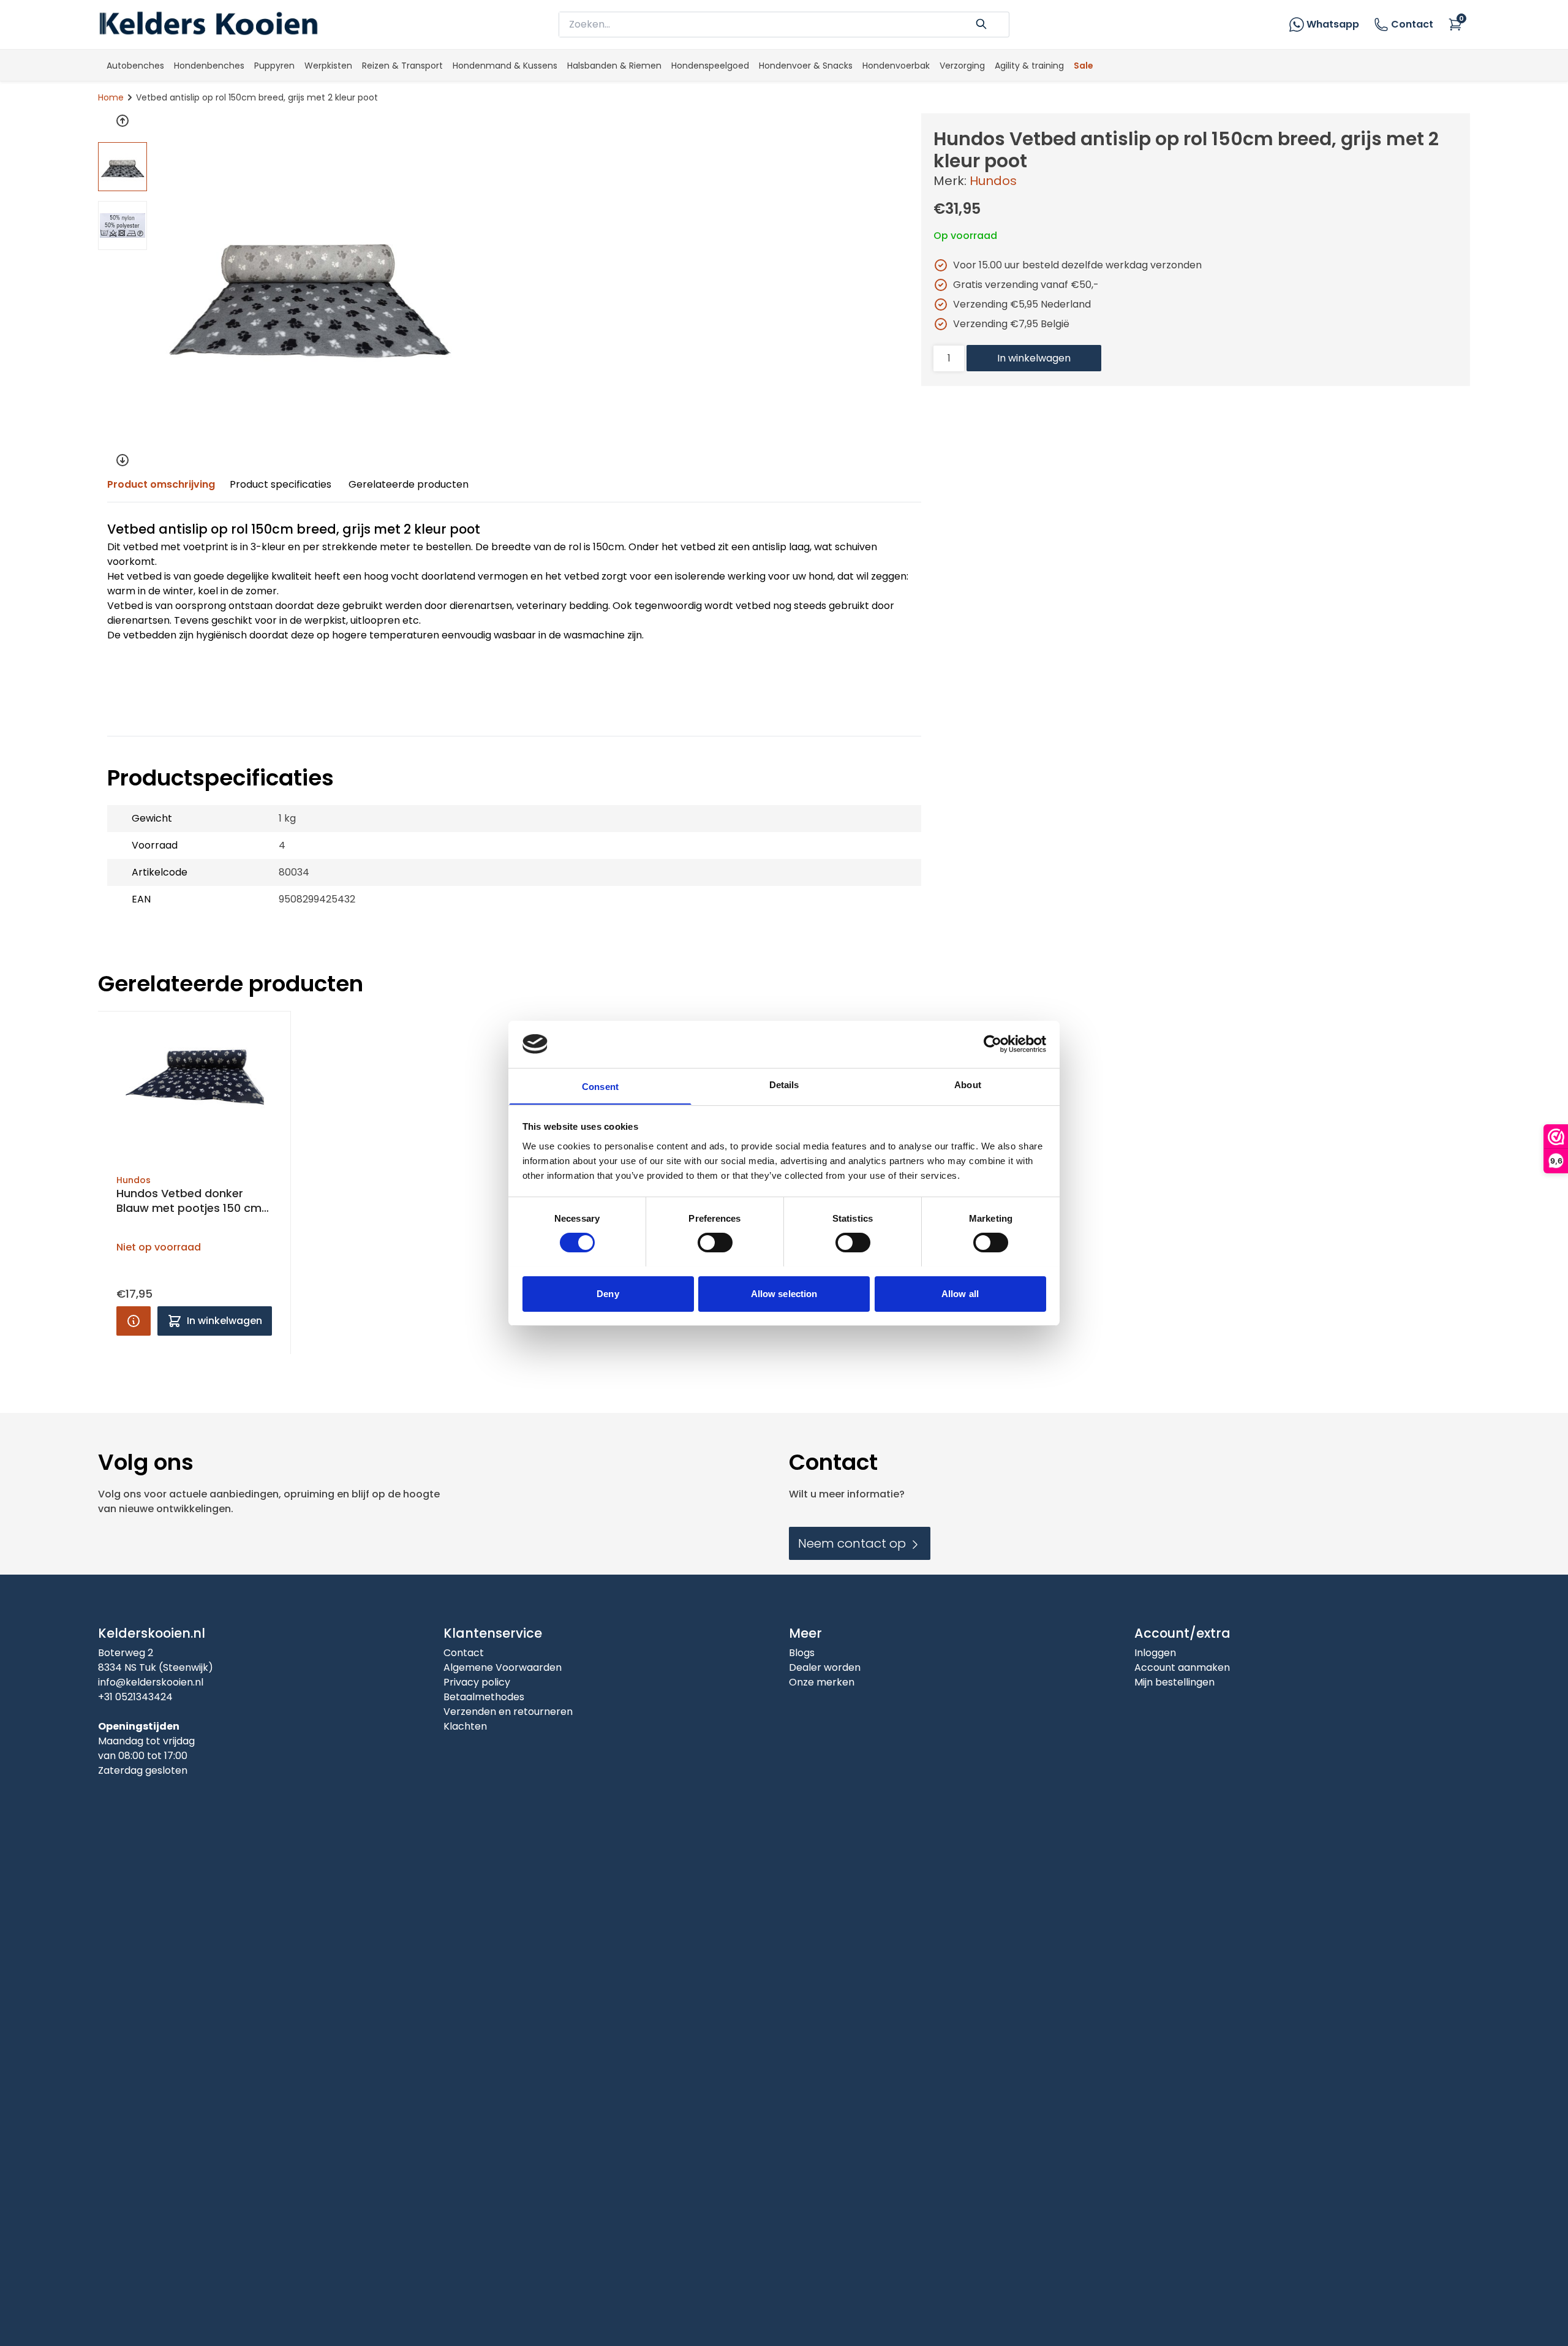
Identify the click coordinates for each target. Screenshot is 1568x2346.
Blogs (802, 1653)
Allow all (960, 1293)
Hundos (993, 181)
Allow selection (784, 1293)
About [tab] (968, 1084)
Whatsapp (1333, 24)
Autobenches (135, 66)
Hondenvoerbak (896, 66)
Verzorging (962, 66)
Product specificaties (281, 484)
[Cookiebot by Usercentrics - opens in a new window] (993, 1044)
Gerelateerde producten (409, 484)
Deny (608, 1293)
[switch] (715, 1243)
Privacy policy (477, 1682)
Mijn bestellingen (1174, 1682)
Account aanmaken (1182, 1667)
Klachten (465, 1726)
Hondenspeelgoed (710, 66)
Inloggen (1155, 1653)
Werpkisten (328, 66)
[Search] (981, 23)
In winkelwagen (1034, 358)
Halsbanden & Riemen (614, 66)
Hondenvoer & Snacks (806, 66)
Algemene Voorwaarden (503, 1667)
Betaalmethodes (484, 1697)
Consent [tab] (600, 1086)
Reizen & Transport (402, 66)
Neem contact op (854, 1543)
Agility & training (1029, 66)
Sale (1084, 66)
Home (111, 97)
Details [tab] (784, 1084)
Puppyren (274, 66)
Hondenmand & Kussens (505, 66)
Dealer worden (825, 1667)
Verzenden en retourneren (508, 1712)
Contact (1412, 24)
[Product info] (134, 1321)
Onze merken (822, 1682)
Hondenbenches (209, 66)
